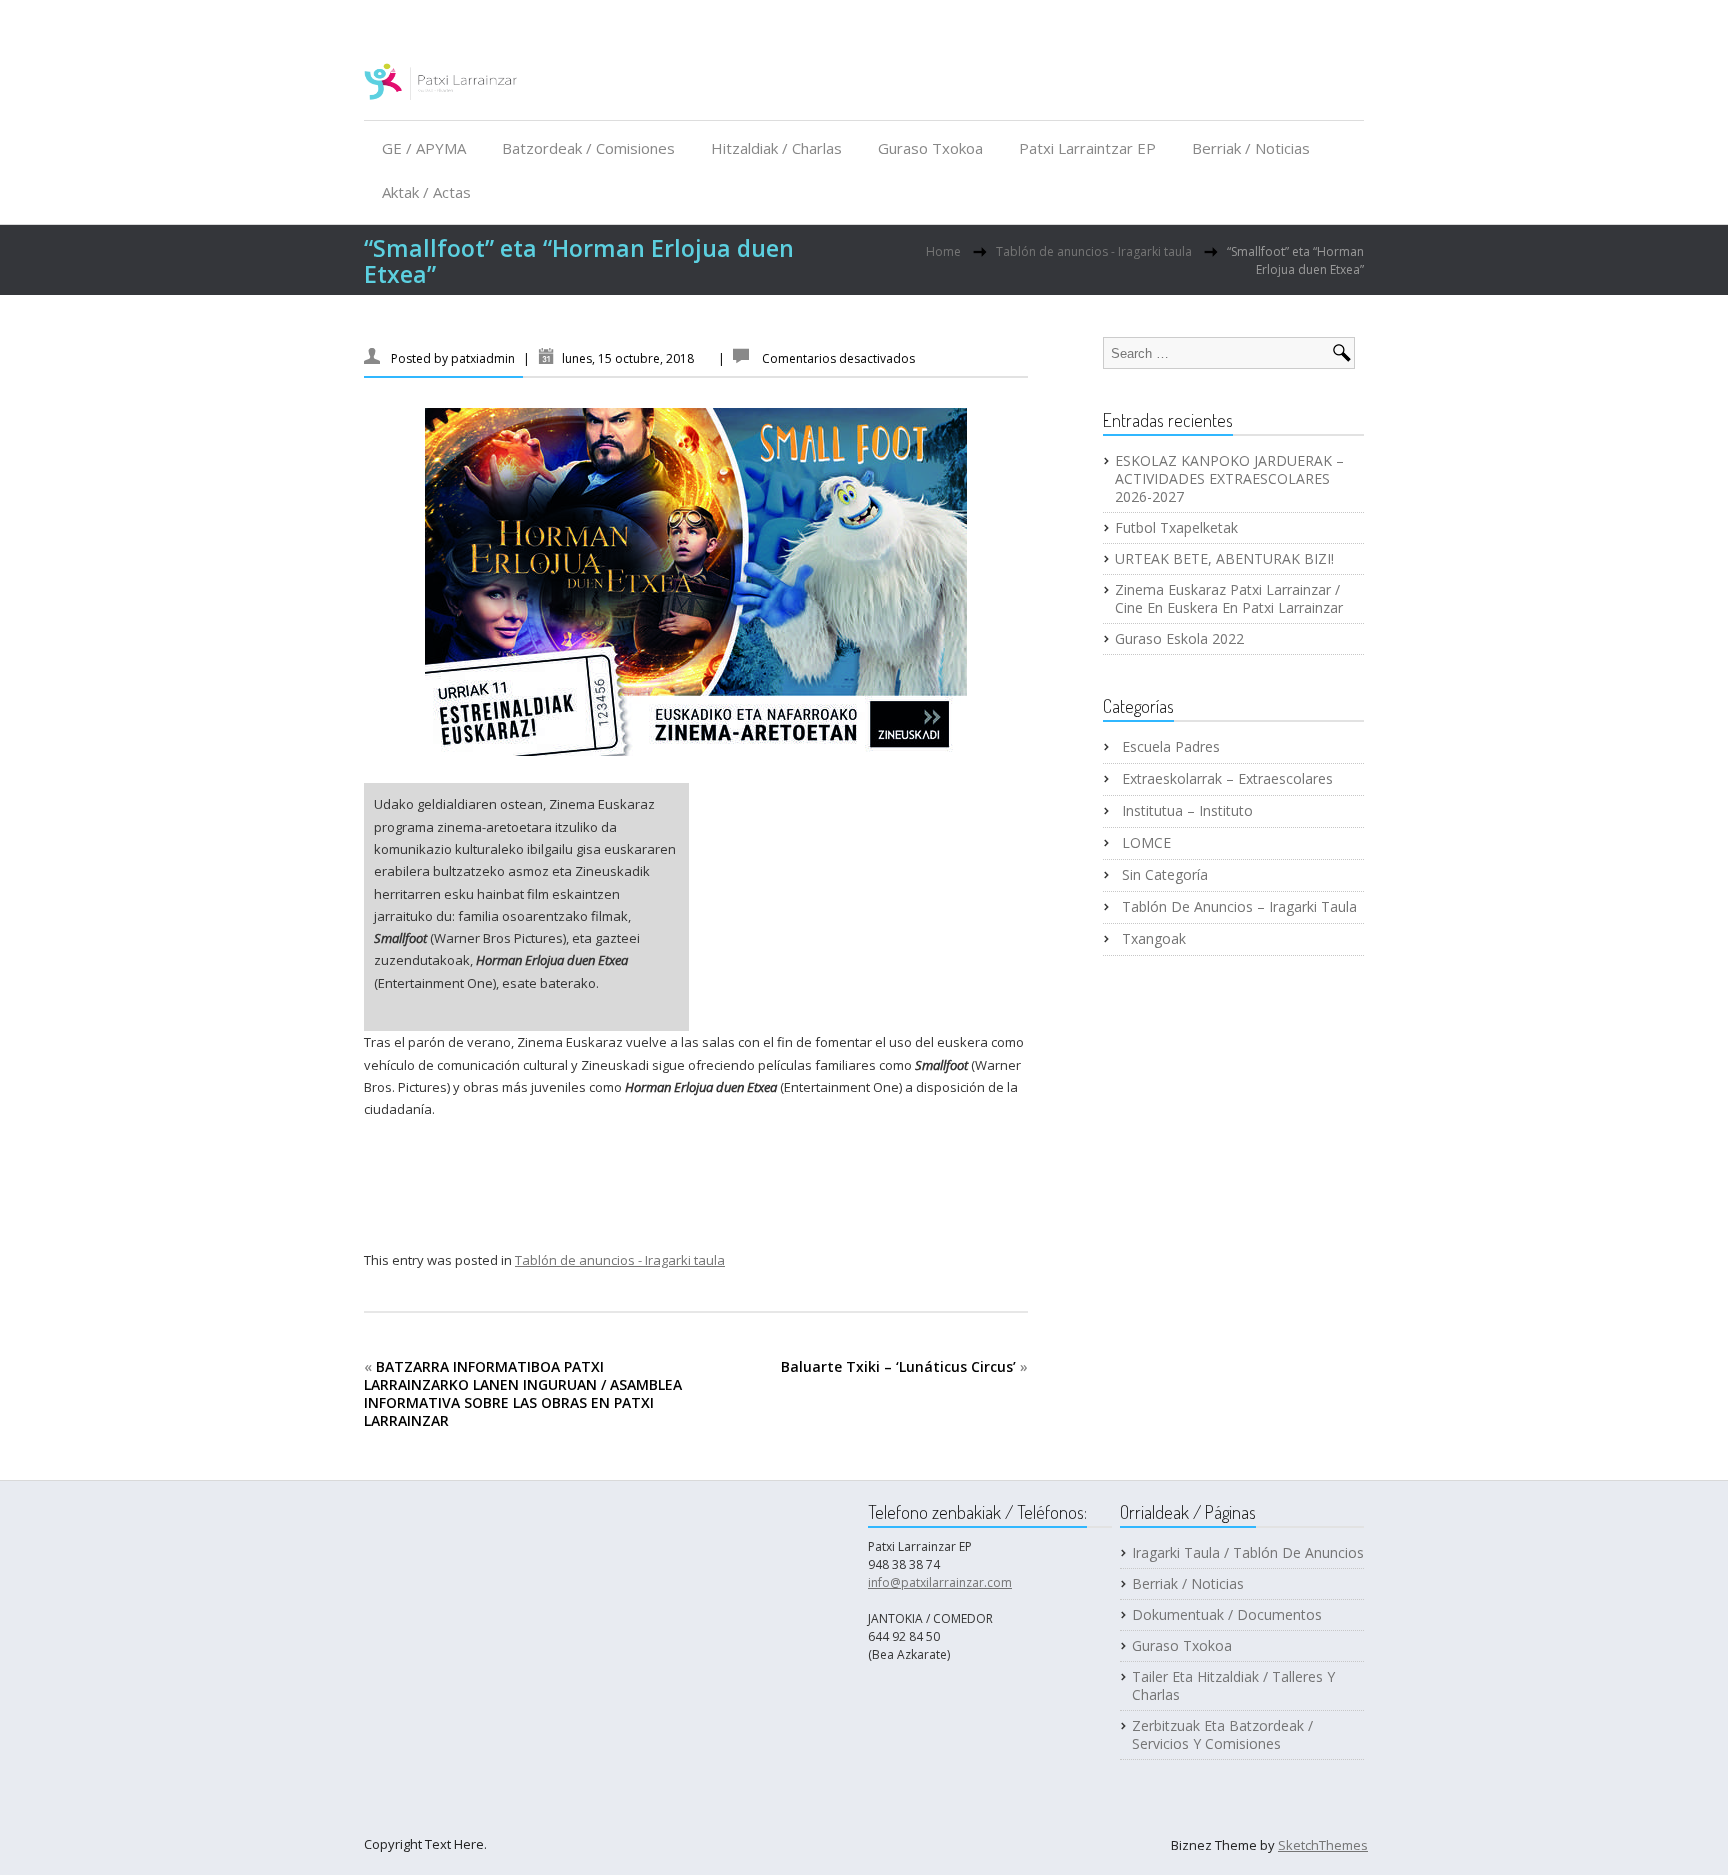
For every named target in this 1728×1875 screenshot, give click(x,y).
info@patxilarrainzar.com (940, 1582)
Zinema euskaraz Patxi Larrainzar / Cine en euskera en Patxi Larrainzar (1229, 599)
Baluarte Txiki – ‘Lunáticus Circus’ (898, 1366)
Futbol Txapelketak (1176, 528)
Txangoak (1154, 939)
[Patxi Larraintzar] (441, 89)
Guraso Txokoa (930, 148)
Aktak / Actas (426, 192)
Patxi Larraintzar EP (1087, 148)
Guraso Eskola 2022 (1179, 639)
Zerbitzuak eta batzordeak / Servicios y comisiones (1222, 1735)
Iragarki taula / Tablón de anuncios (1248, 1553)
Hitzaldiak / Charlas (776, 148)
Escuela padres (1171, 747)
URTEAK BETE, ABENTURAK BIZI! (1224, 559)
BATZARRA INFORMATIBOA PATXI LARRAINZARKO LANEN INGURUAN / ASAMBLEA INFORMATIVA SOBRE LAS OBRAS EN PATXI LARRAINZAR (523, 1393)
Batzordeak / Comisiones (588, 148)
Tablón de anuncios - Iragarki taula (1094, 251)
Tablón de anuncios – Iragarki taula (1239, 907)
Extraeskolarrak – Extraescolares (1227, 779)
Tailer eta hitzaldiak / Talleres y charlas (1233, 1686)
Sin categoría (1165, 875)
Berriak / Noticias (1251, 148)
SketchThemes (1323, 1845)
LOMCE (1146, 843)
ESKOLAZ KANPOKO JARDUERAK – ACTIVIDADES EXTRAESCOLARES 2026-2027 (1229, 479)
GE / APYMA (424, 148)
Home (943, 251)
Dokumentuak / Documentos (1227, 1615)
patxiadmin (483, 358)
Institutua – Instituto (1187, 811)
